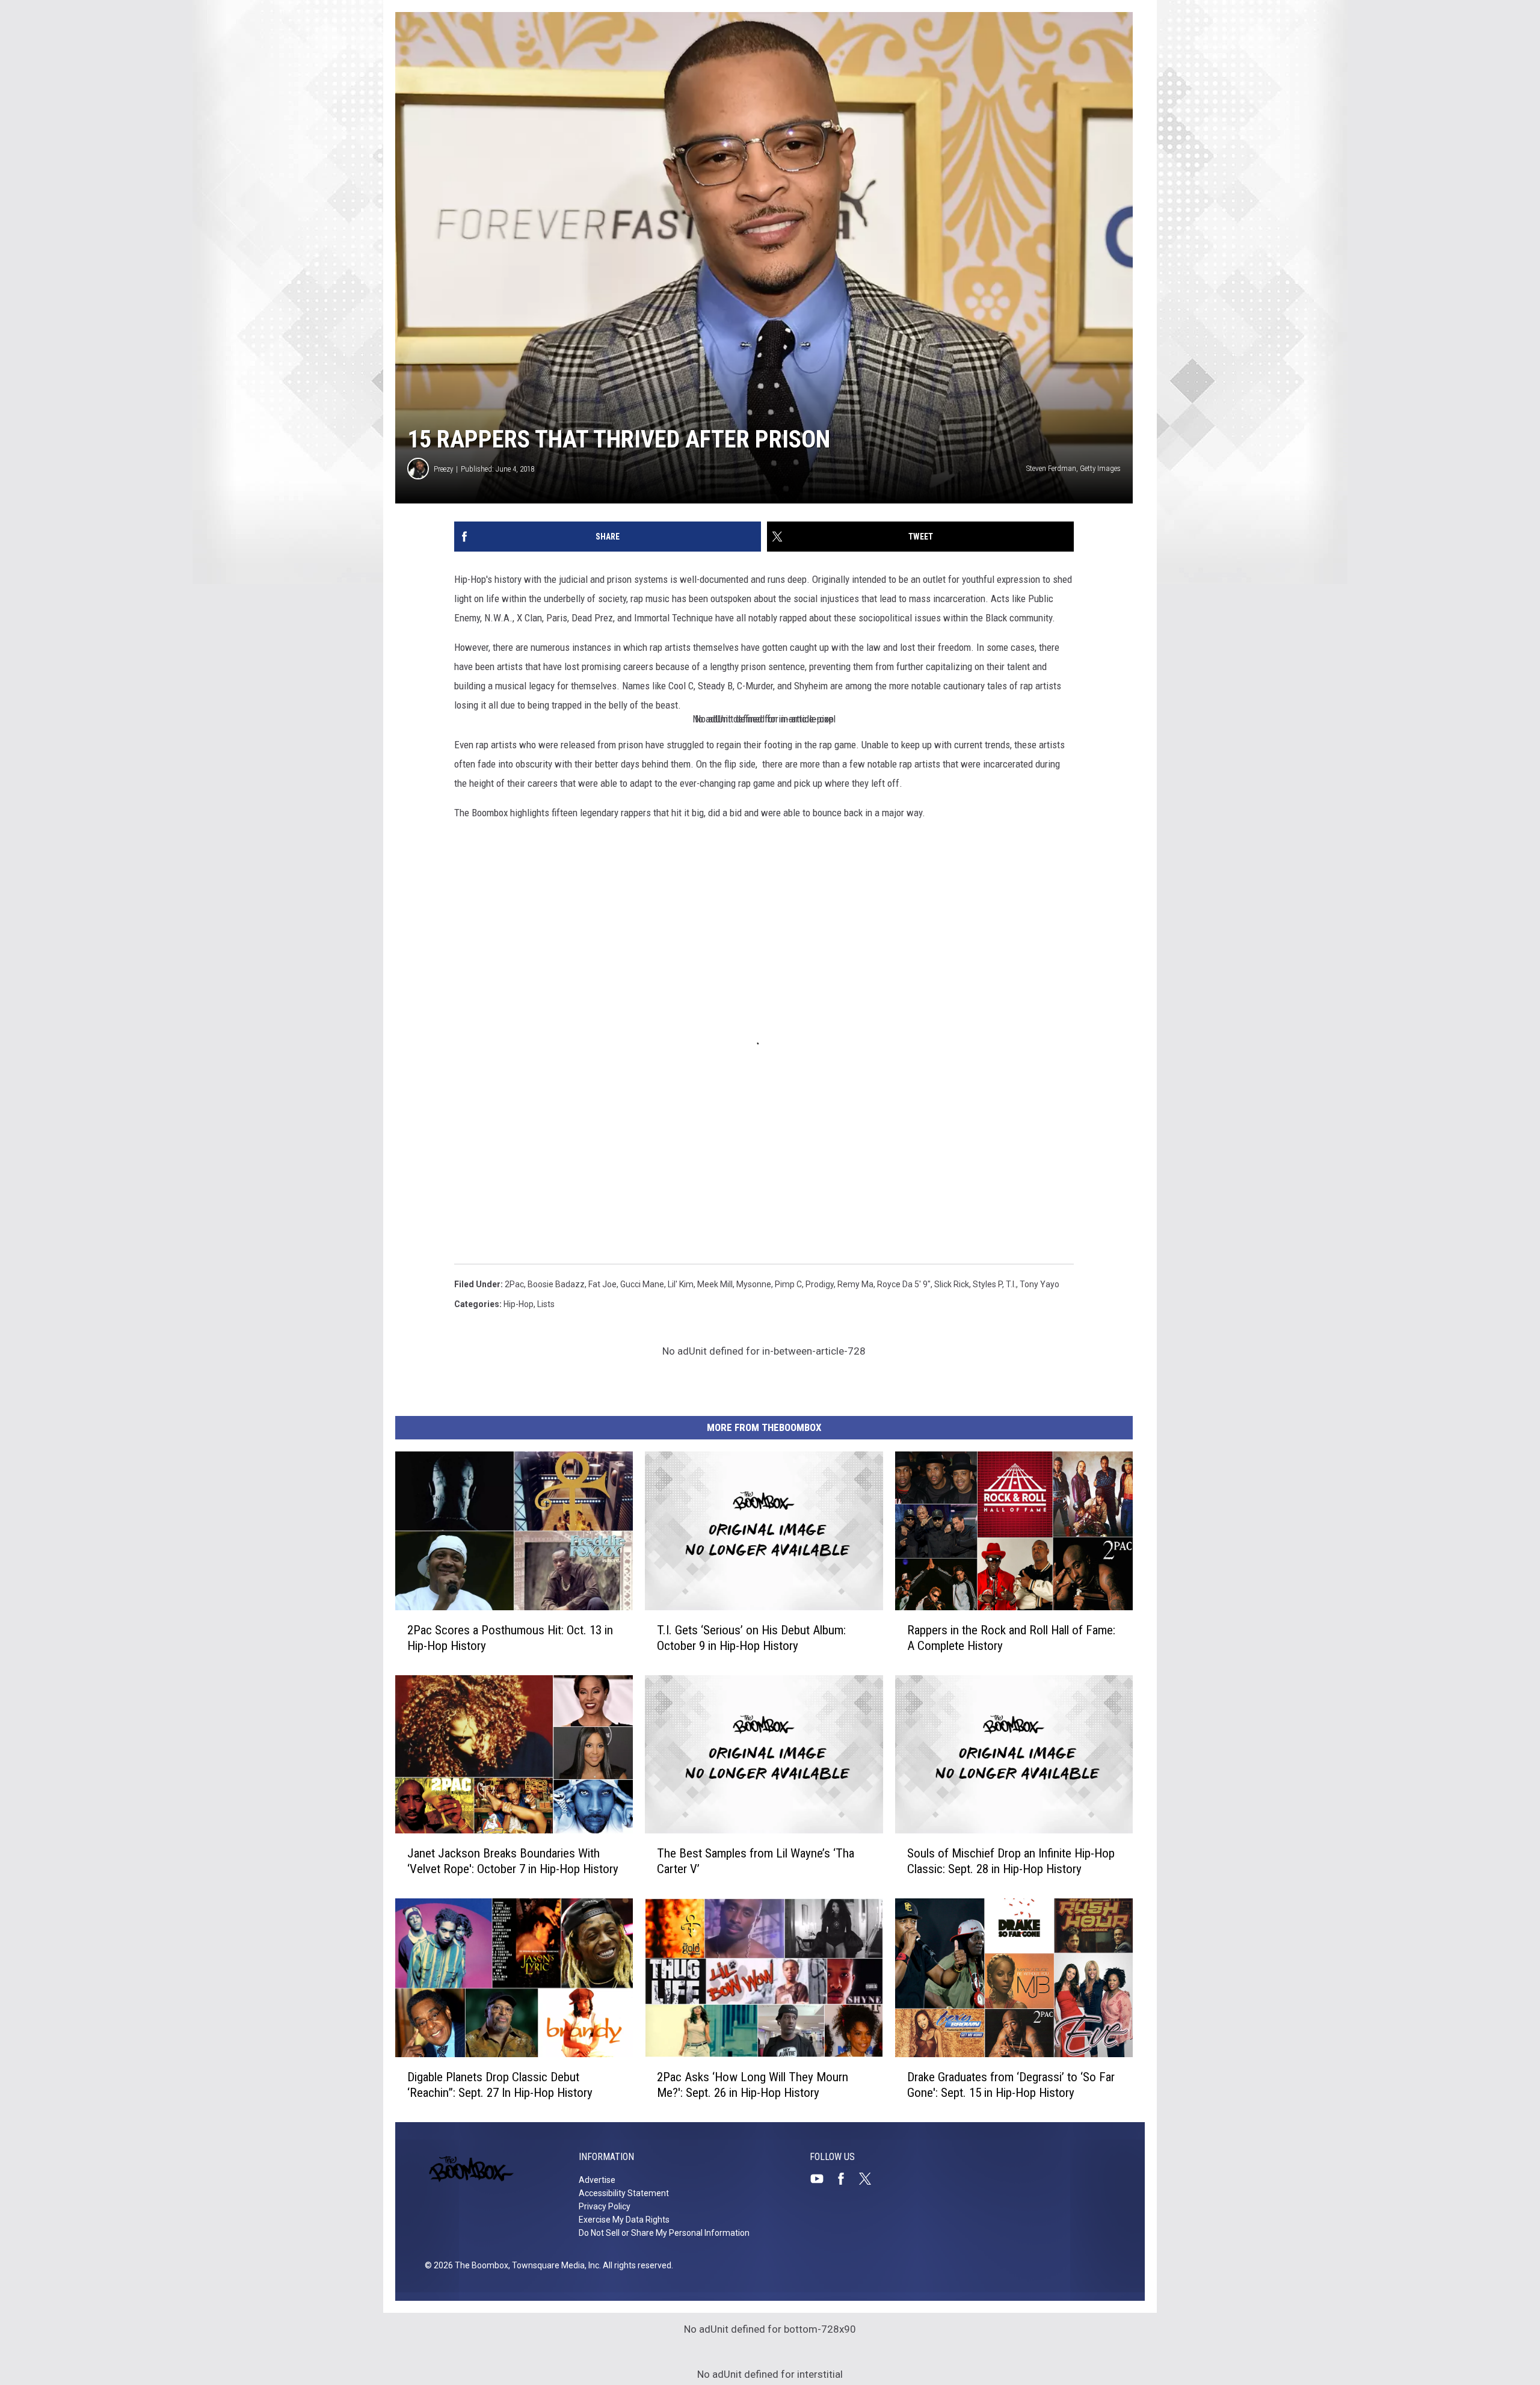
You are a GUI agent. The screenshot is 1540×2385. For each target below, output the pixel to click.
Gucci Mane (642, 1284)
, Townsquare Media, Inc (554, 2265)
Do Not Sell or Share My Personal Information (664, 2233)
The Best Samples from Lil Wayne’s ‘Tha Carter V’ (756, 1861)
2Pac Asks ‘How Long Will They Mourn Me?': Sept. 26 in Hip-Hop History (753, 2085)
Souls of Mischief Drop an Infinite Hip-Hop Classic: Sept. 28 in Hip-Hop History (1011, 1861)
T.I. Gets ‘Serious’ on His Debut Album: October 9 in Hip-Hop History (751, 1638)
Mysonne (754, 1284)
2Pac (514, 1284)
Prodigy (820, 1284)
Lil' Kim (681, 1284)
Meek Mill (715, 1284)
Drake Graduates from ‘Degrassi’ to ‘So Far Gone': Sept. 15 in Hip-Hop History (1011, 2085)
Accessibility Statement (624, 2193)
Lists (546, 1304)
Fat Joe (602, 1284)
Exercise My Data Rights (624, 2220)
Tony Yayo (1039, 1284)
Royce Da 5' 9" (904, 1284)
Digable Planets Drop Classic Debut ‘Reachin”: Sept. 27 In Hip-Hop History (500, 2085)
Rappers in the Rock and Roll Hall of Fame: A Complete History (1011, 1638)
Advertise (597, 2180)
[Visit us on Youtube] (822, 2179)
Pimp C (788, 1284)
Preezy (443, 469)
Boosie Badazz (556, 1284)
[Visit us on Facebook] (846, 2179)
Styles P (987, 1284)
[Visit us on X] (870, 2179)
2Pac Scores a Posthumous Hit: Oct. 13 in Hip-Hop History (510, 1638)
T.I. (1011, 1284)
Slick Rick (952, 1284)
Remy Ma (855, 1284)
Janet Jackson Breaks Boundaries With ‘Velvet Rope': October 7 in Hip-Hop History (513, 1861)
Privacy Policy (605, 2206)
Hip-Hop (519, 1304)
